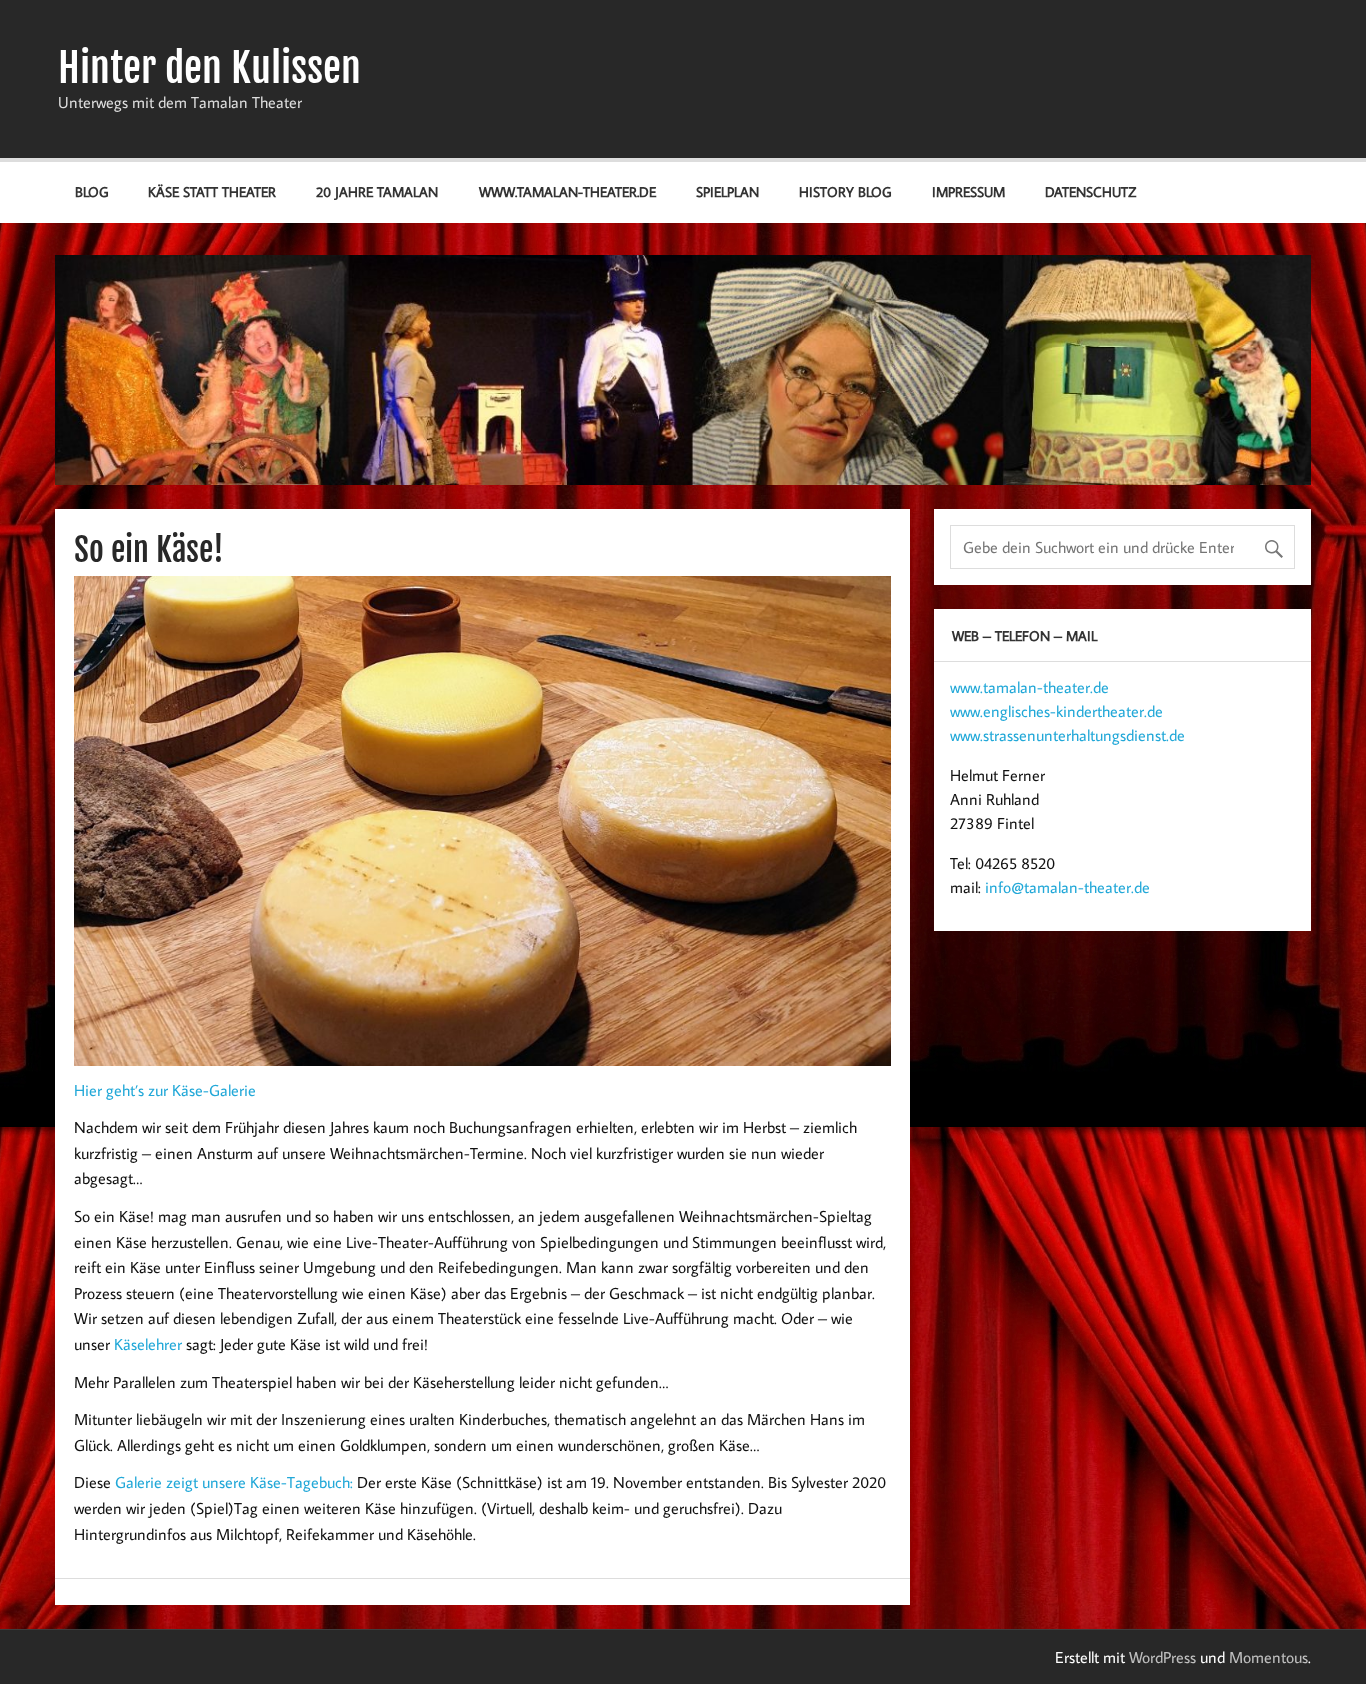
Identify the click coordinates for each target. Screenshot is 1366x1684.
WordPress (1162, 1657)
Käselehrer (148, 1344)
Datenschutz (1090, 191)
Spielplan (727, 191)
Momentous (1268, 1657)
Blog (91, 191)
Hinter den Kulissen (209, 68)
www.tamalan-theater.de (567, 191)
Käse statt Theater (212, 191)
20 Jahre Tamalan (377, 191)
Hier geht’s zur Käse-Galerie (165, 1090)
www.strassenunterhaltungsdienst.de (1067, 735)
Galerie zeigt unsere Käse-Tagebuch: (234, 1482)
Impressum (968, 191)
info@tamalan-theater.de (1067, 887)
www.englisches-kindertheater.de (1056, 711)
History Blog (845, 191)
